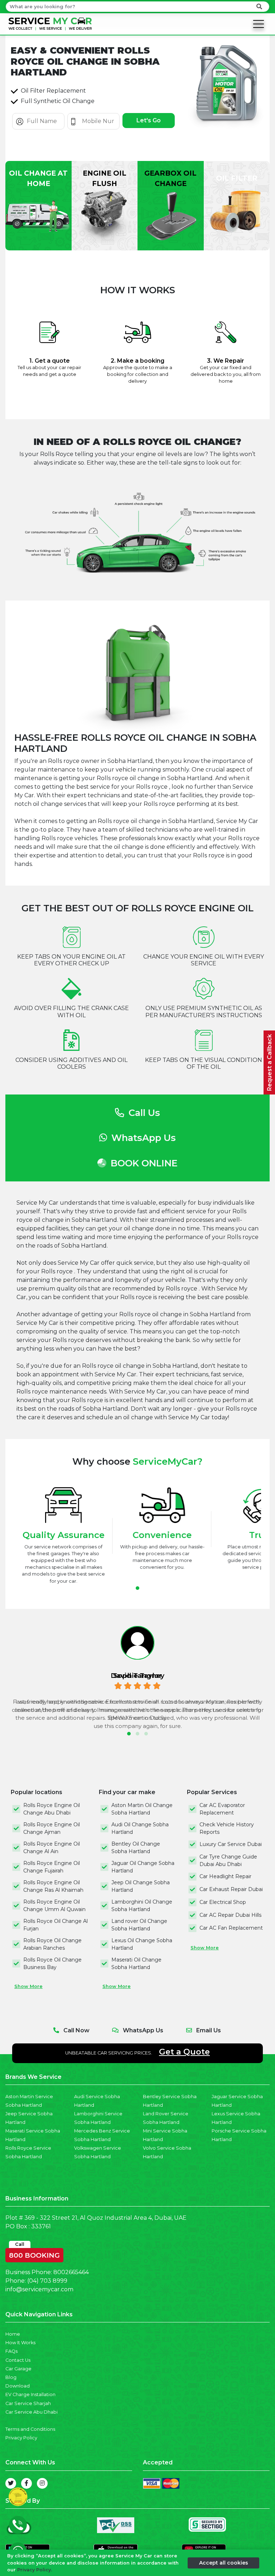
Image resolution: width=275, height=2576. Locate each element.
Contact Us (18, 2360)
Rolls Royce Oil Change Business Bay (52, 1963)
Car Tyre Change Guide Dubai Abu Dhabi (228, 1860)
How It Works (20, 2343)
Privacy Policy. (35, 2570)
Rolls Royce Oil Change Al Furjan (56, 1925)
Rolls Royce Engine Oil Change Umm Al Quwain (54, 1906)
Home (13, 2334)
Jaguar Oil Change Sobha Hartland (143, 1867)
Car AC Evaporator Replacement (222, 1809)
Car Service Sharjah (28, 2403)
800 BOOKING (34, 2254)
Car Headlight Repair (225, 1876)
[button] (137, 1588)
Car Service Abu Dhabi (32, 2412)
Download (18, 2386)
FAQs (11, 2351)
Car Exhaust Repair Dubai (231, 1889)
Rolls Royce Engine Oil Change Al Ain (52, 1848)
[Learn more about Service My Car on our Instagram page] (42, 2483)
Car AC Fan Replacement (231, 1928)
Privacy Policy (21, 2438)
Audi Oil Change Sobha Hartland (140, 1828)
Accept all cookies (224, 2563)
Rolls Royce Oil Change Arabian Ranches (52, 1944)
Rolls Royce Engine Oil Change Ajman (52, 1828)
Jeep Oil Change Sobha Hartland (141, 1886)
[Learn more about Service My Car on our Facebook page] (26, 2483)
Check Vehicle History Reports (227, 1828)
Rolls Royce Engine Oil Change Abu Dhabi (52, 1809)
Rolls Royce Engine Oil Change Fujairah (52, 1867)
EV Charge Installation (30, 2394)
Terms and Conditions (30, 2429)
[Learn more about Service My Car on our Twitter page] (11, 2483)
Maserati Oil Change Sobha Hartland (136, 1963)
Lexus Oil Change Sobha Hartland (142, 1944)
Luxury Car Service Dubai (231, 1844)
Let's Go (149, 120)
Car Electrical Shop (223, 1902)
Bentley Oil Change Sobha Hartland (136, 1848)
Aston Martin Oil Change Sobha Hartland (142, 1809)
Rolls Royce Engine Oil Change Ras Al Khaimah (53, 1886)
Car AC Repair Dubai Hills (230, 1915)
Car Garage (18, 2369)
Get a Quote (184, 2052)
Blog (11, 2377)
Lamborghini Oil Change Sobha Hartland (142, 1906)
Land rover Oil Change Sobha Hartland (139, 1925)
